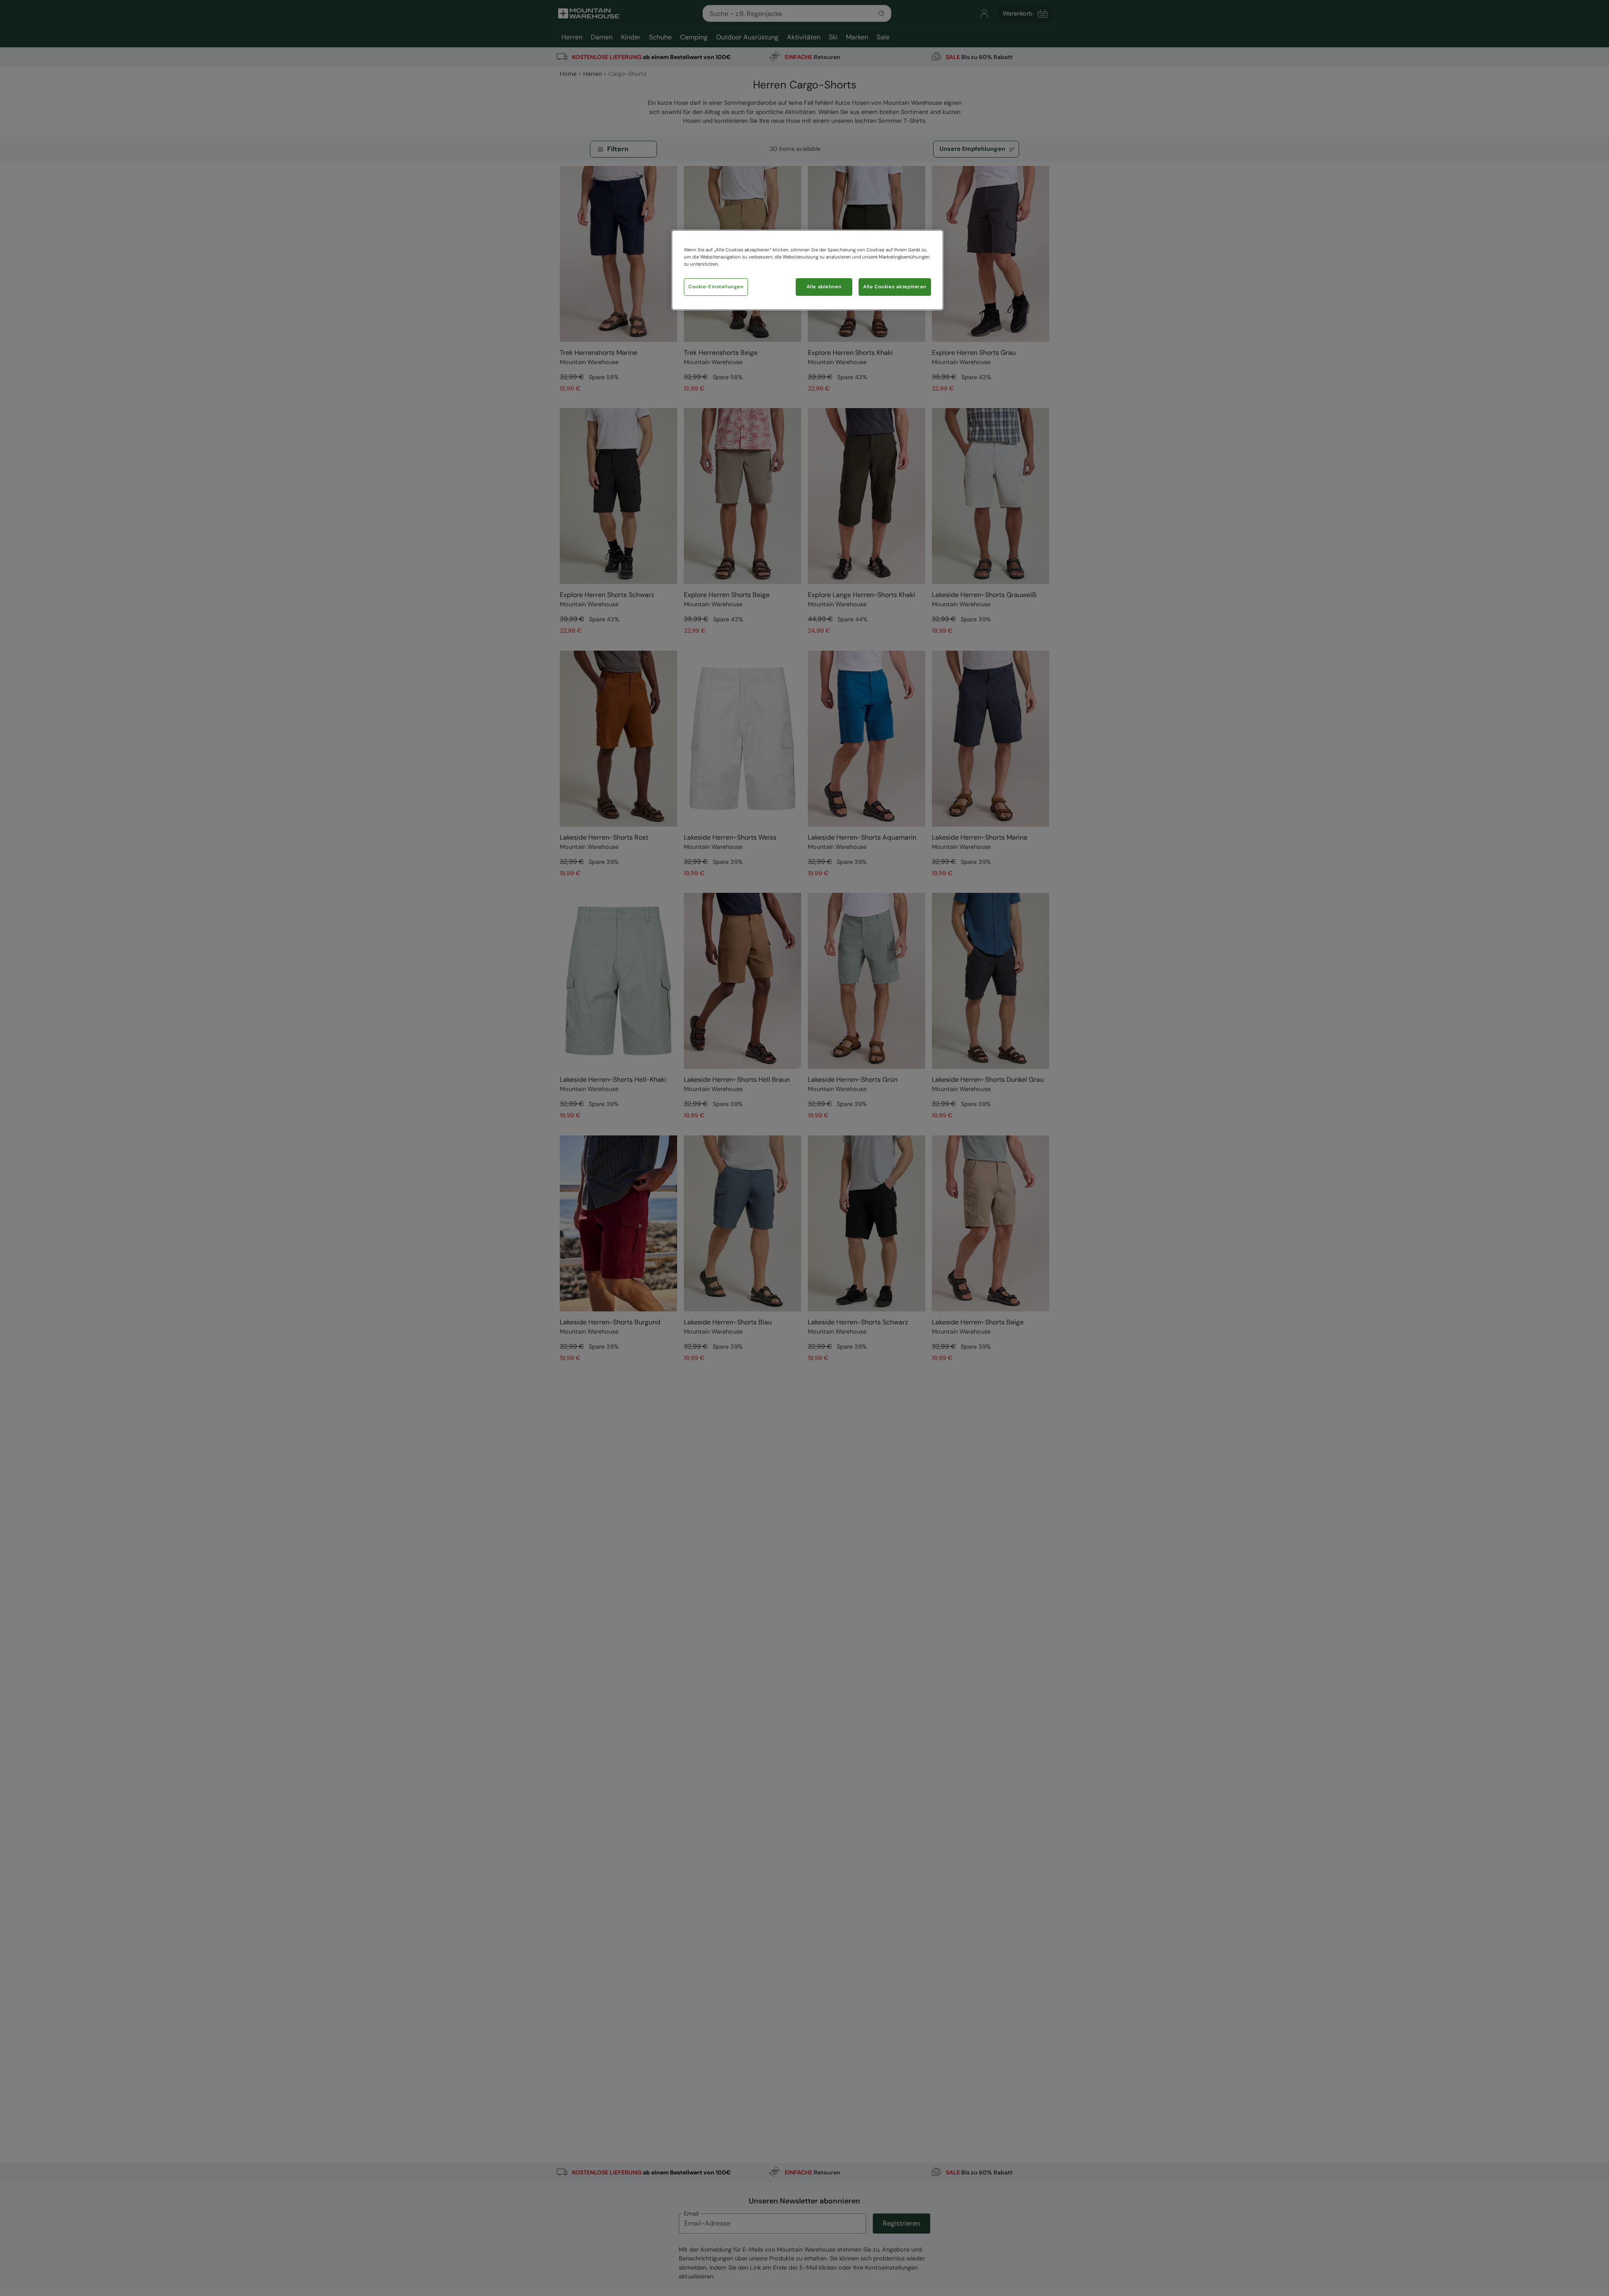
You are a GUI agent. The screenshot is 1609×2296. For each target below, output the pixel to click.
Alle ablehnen (824, 287)
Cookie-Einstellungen (716, 287)
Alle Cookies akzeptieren (895, 287)
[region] (807, 270)
